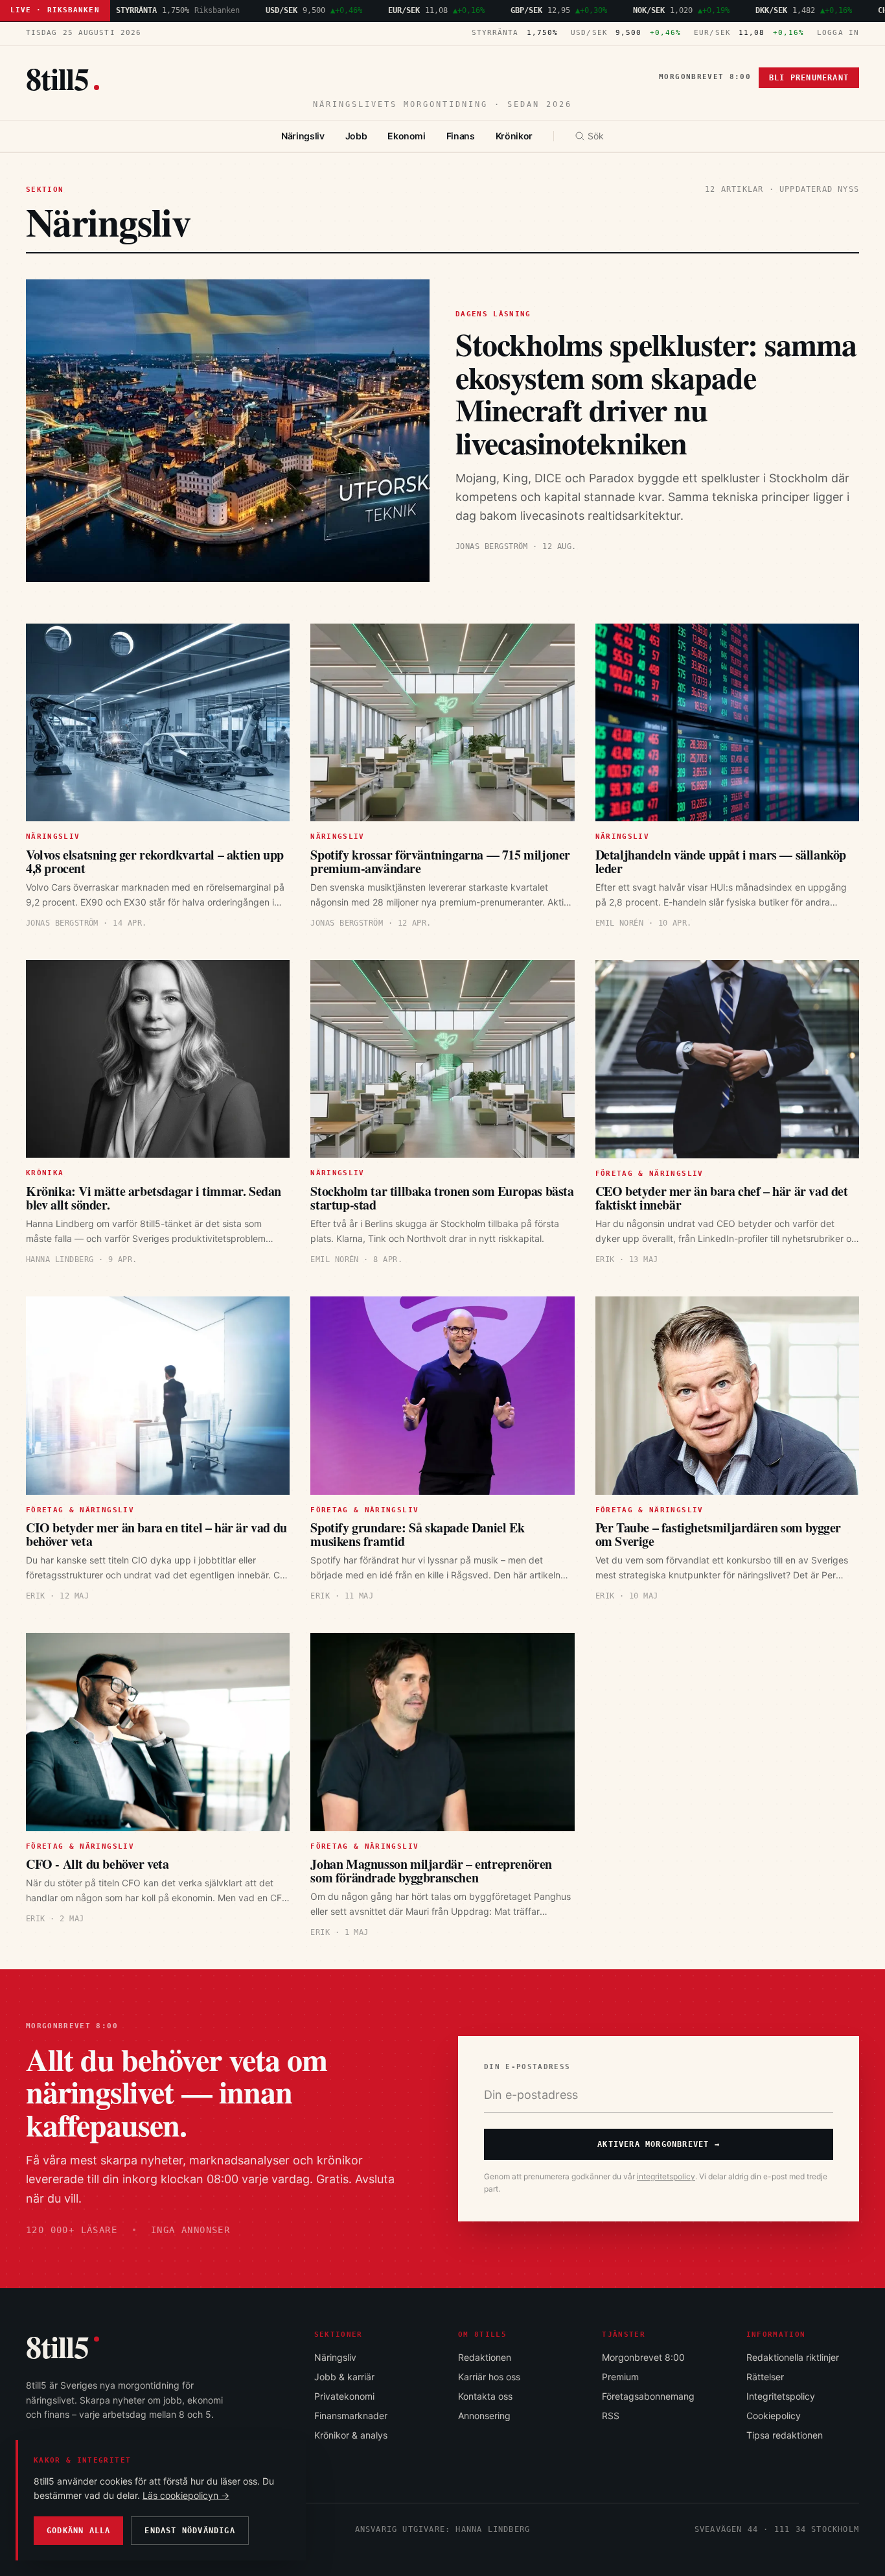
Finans (461, 136)
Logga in (838, 33)
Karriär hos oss (489, 2377)
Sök (596, 136)
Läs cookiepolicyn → (186, 2495)
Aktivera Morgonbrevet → (659, 2144)
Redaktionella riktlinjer (793, 2357)
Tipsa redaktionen (785, 2435)
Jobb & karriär (344, 2377)
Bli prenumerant (809, 78)
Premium (620, 2377)
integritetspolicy (666, 2176)
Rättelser (765, 2377)
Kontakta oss (485, 2396)
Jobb (356, 136)
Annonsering (484, 2416)
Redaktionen (485, 2357)
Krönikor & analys (351, 2435)
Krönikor (514, 136)
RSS (611, 2416)
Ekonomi (407, 136)
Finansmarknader (351, 2416)
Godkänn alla (78, 2531)
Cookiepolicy (774, 2416)
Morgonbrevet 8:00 (705, 77)
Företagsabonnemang (648, 2396)
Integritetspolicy (781, 2396)
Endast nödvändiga (190, 2531)
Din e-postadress (527, 2067)
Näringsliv (303, 136)
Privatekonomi (344, 2396)
